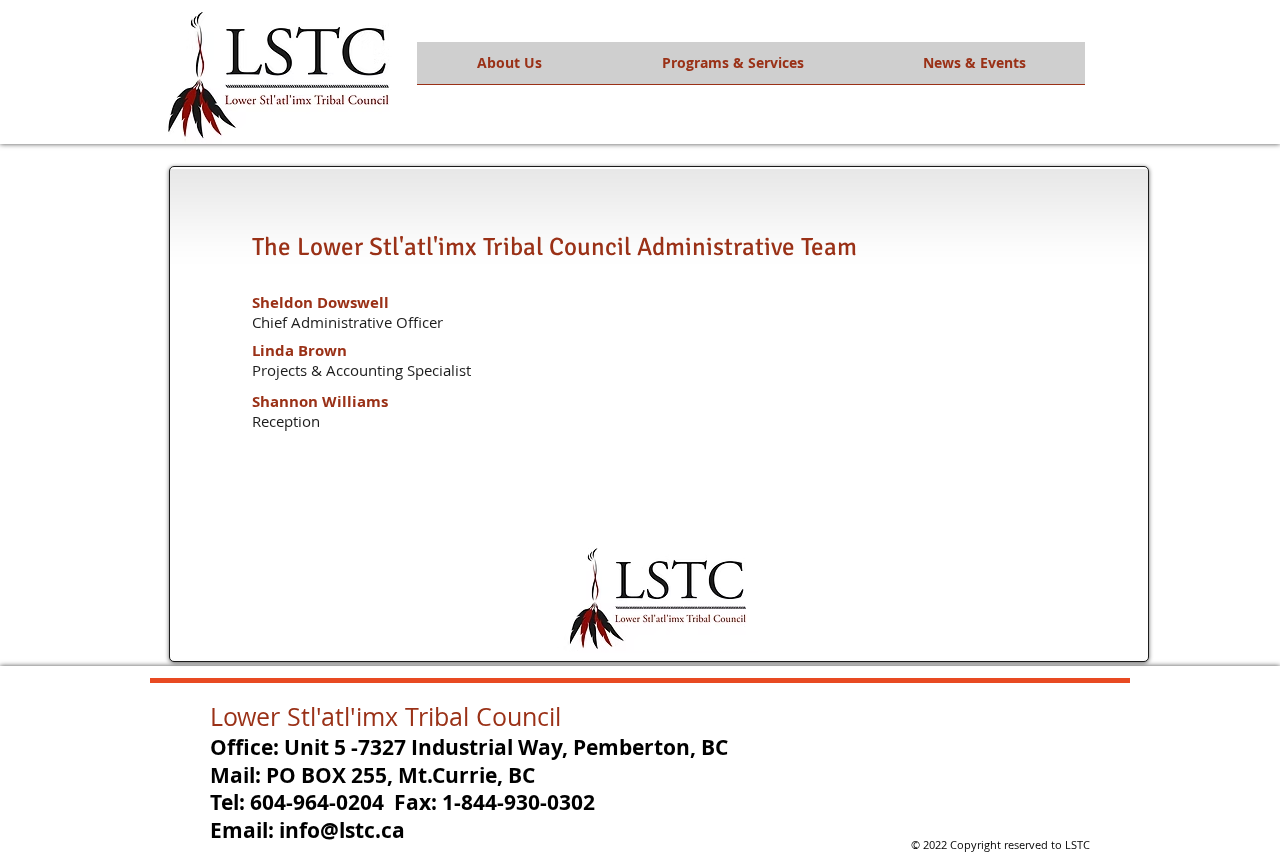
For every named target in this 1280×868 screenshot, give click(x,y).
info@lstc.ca (342, 830)
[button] (509, 69)
